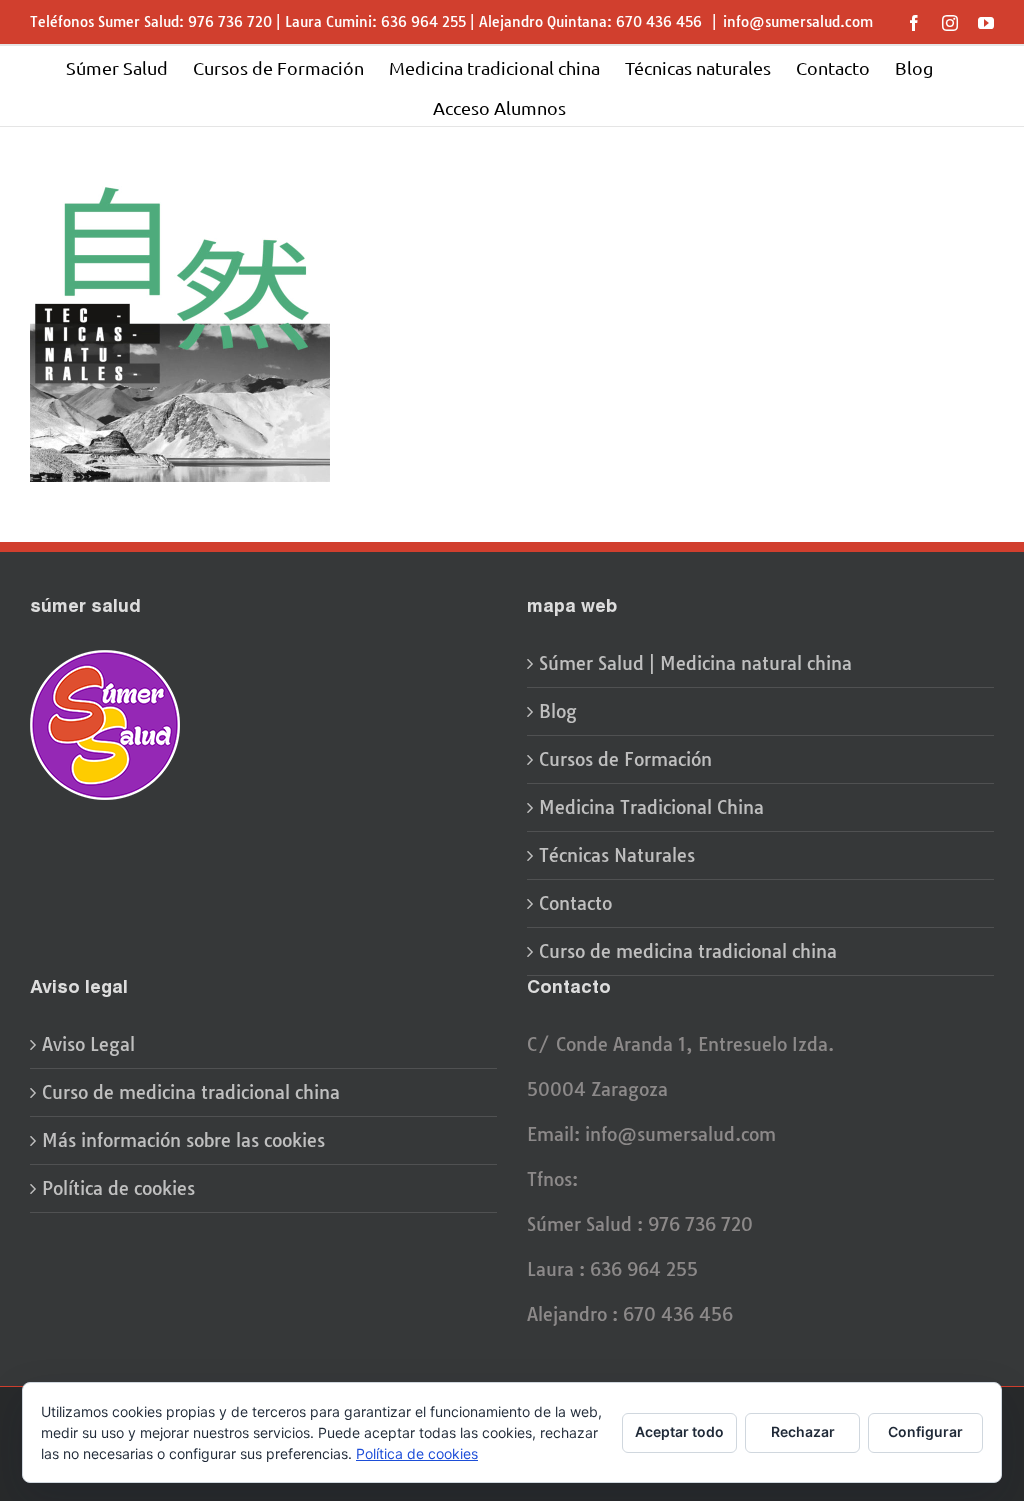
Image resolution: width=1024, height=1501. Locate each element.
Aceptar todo (679, 1431)
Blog (558, 711)
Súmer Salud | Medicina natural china (695, 663)
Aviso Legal (88, 1044)
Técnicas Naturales (617, 855)
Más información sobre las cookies (183, 1140)
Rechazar (803, 1431)
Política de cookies (118, 1188)
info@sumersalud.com (798, 22)
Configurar (925, 1431)
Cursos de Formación (625, 759)
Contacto (575, 903)
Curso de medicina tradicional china (688, 951)
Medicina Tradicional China (651, 807)
